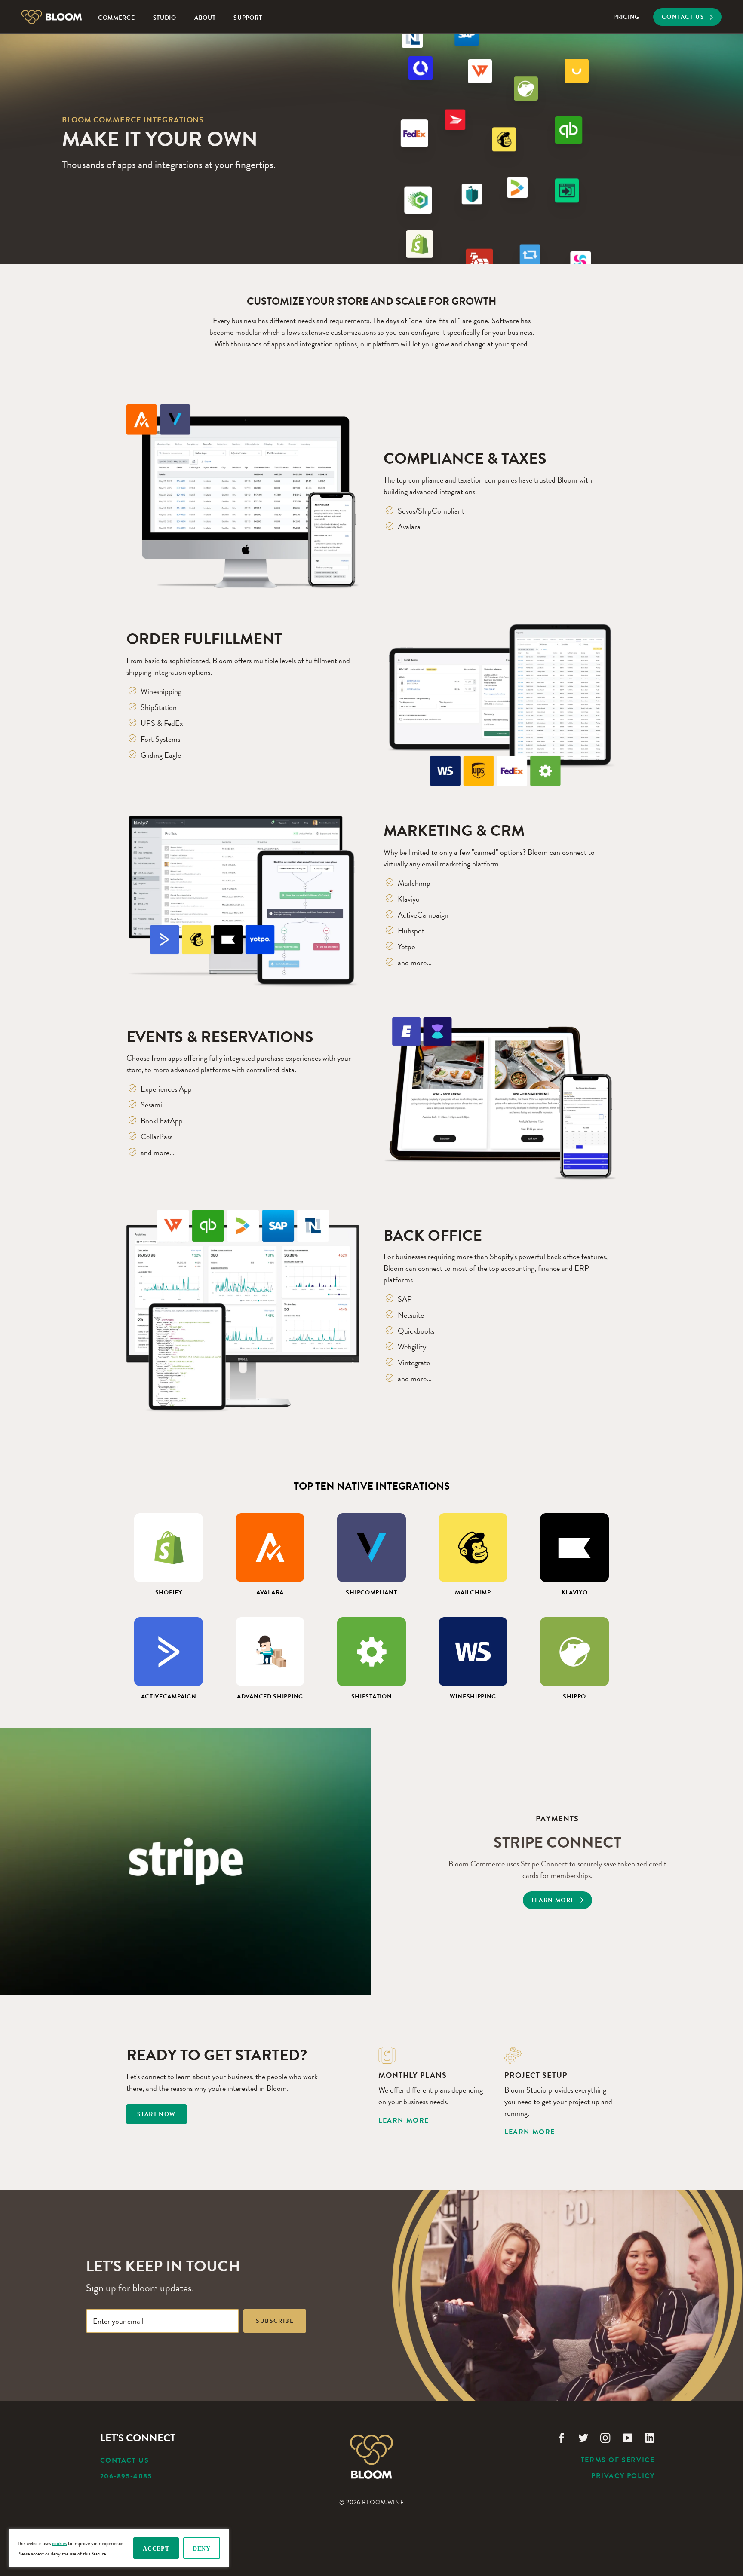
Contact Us (125, 2460)
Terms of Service (618, 2460)
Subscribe (275, 2321)
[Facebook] (561, 2437)
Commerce (117, 18)
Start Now (157, 2114)
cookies (59, 2543)
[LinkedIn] (649, 2437)
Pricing (626, 17)
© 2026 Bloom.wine (372, 2502)
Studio (165, 18)
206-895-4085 (126, 2476)
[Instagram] (605, 2437)
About (205, 18)
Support (248, 18)
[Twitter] (583, 2437)
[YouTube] (628, 2437)
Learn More (404, 2120)
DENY (202, 2549)
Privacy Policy (623, 2476)
